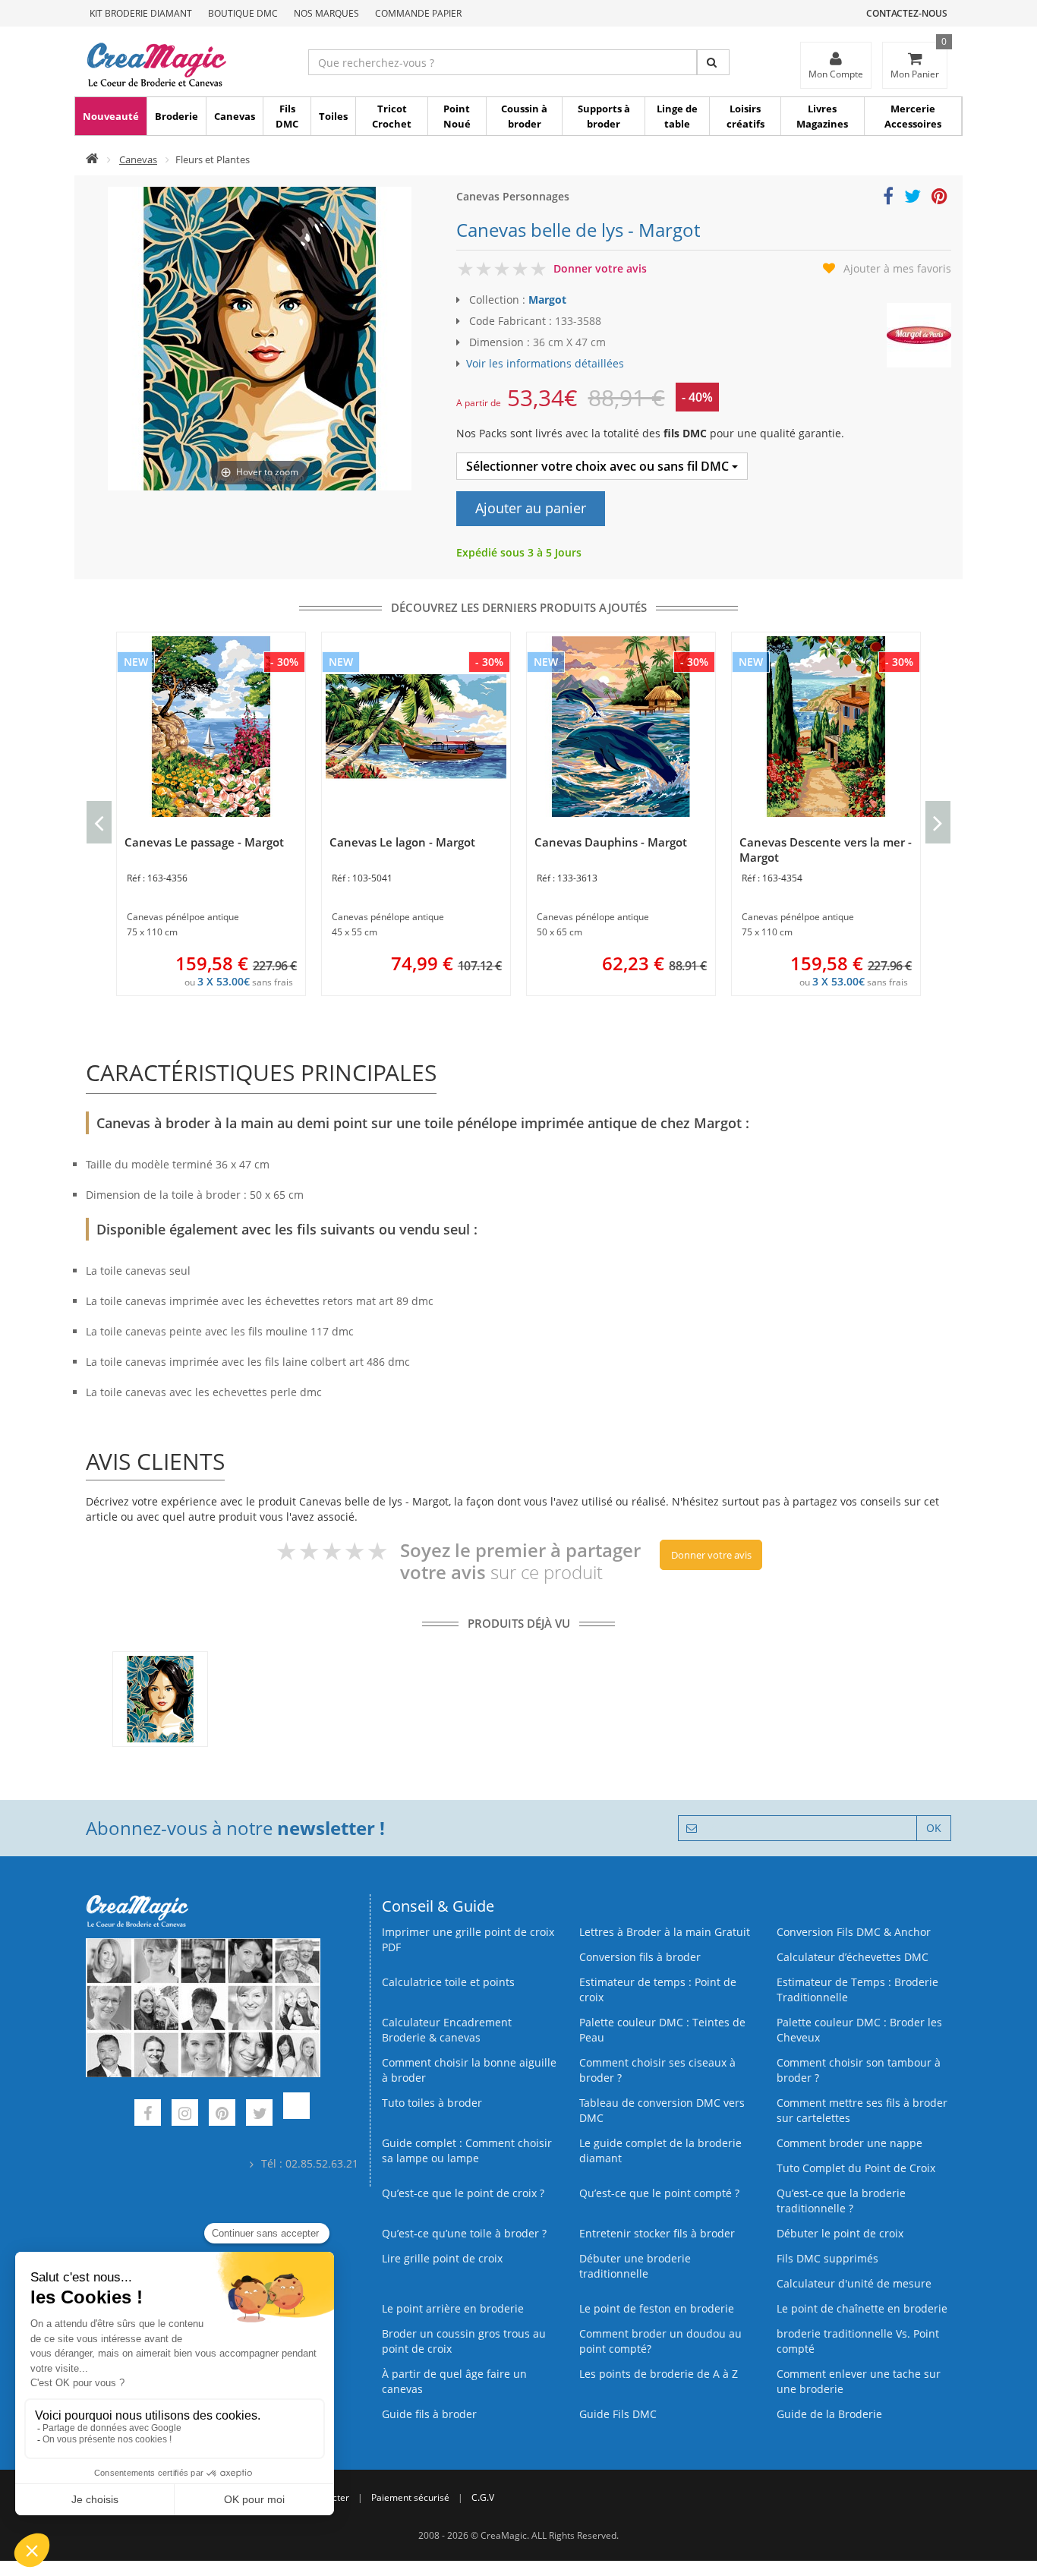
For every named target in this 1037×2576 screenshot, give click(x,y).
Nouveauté (111, 116)
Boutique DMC (243, 13)
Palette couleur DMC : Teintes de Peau (662, 2030)
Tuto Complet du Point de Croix (856, 2168)
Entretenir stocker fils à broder (657, 2233)
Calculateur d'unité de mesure (854, 2283)
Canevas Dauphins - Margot (611, 842)
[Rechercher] (713, 62)
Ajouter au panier (531, 508)
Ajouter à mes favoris (897, 268)
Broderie (177, 116)
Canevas (235, 116)
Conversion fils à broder (640, 1957)
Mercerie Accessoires (913, 116)
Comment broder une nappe (849, 2143)
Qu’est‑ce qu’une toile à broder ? (464, 2233)
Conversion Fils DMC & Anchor (854, 1932)
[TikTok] (296, 2115)
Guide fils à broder (429, 2414)
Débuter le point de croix (840, 2233)
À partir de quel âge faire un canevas (454, 2381)
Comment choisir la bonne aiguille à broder (469, 2070)
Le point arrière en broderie (453, 2308)
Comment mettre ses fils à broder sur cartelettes (862, 2110)
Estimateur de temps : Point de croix (658, 1990)
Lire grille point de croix (442, 2258)
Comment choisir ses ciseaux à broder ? (657, 2070)
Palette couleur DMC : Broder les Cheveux (859, 2030)
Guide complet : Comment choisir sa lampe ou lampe (467, 2150)
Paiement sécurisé (410, 2497)
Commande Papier (418, 13)
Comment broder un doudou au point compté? (660, 2341)
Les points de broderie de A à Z (659, 2374)
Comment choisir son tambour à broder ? (859, 2070)
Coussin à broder (524, 116)
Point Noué (457, 116)
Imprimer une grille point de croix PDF (468, 1939)
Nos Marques (326, 13)
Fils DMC (287, 116)
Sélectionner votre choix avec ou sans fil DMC (599, 466)
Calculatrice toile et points (448, 1982)
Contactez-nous (907, 13)
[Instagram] (185, 2115)
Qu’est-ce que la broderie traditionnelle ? (841, 2201)
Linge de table (677, 116)
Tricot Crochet (392, 116)
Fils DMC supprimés (827, 2258)
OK (934, 1828)
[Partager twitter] (912, 199)
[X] (259, 2115)
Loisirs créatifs (745, 116)
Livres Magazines (822, 116)
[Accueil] (92, 159)
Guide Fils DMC (618, 2414)
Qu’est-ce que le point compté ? (659, 2193)
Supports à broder (604, 116)
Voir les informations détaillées (545, 363)
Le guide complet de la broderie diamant (660, 2150)
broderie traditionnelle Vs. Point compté (858, 2341)
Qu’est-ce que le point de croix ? (463, 2193)
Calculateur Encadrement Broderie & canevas (447, 2030)
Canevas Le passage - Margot (204, 842)
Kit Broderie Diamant (141, 13)
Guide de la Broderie (829, 2414)
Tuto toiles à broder (432, 2103)
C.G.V (483, 2497)
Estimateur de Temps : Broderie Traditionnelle (857, 1990)
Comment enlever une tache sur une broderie (859, 2381)
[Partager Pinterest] (939, 199)
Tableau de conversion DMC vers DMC (662, 2110)
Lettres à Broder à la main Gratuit (665, 1932)
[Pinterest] (222, 2115)
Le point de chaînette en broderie (862, 2308)
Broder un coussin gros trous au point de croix (464, 2341)
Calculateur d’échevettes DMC (853, 1957)
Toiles (333, 116)
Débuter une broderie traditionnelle (635, 2266)
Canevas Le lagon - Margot (402, 842)
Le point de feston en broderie (657, 2308)
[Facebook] (148, 2115)
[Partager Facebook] (888, 199)
